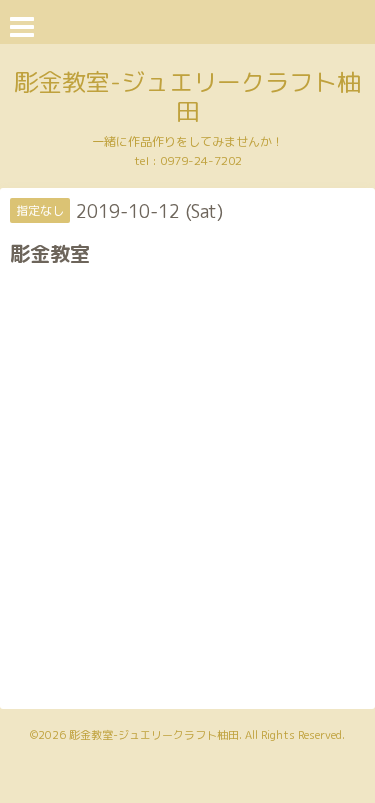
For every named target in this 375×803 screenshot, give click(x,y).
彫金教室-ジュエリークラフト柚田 (187, 96)
